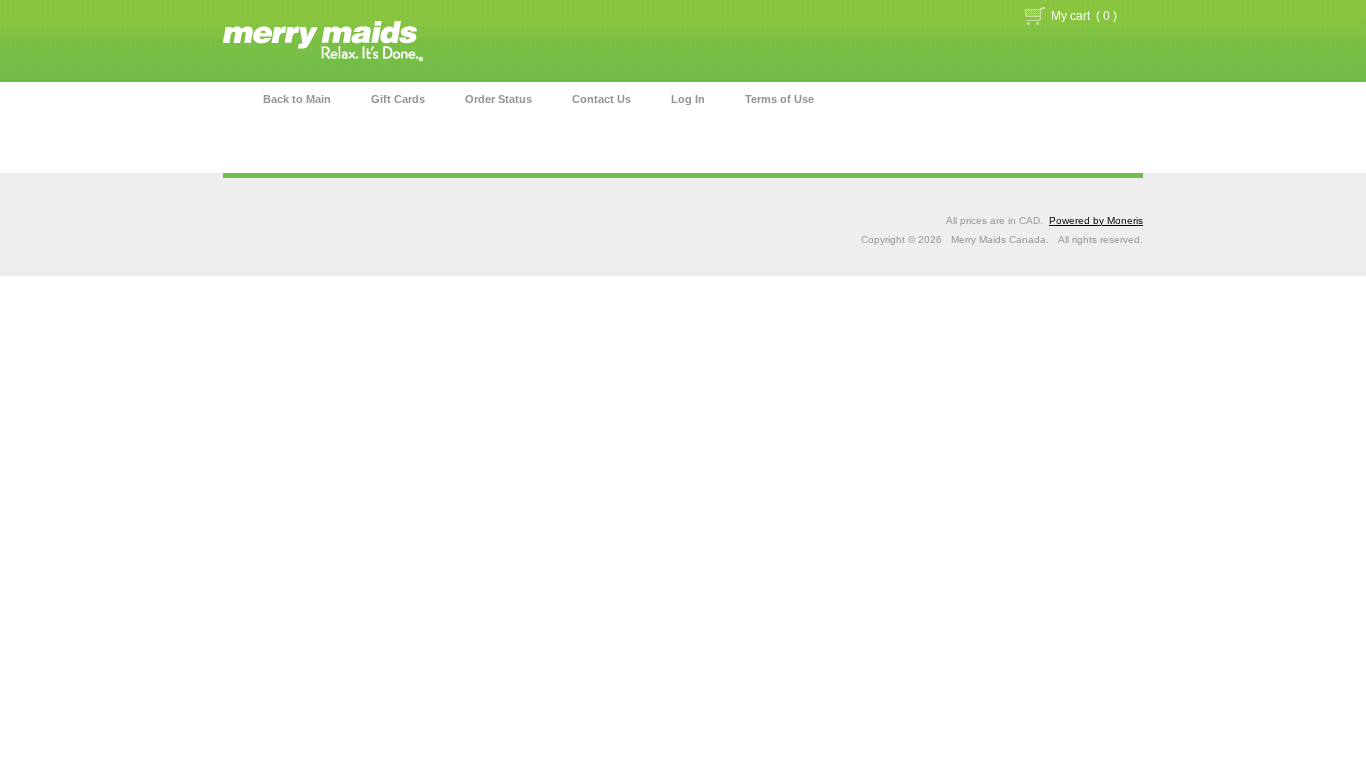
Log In (688, 99)
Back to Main (297, 99)
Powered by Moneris (1096, 220)
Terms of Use (779, 99)
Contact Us (601, 99)
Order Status (498, 99)
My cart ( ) (1084, 16)
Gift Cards (398, 99)
